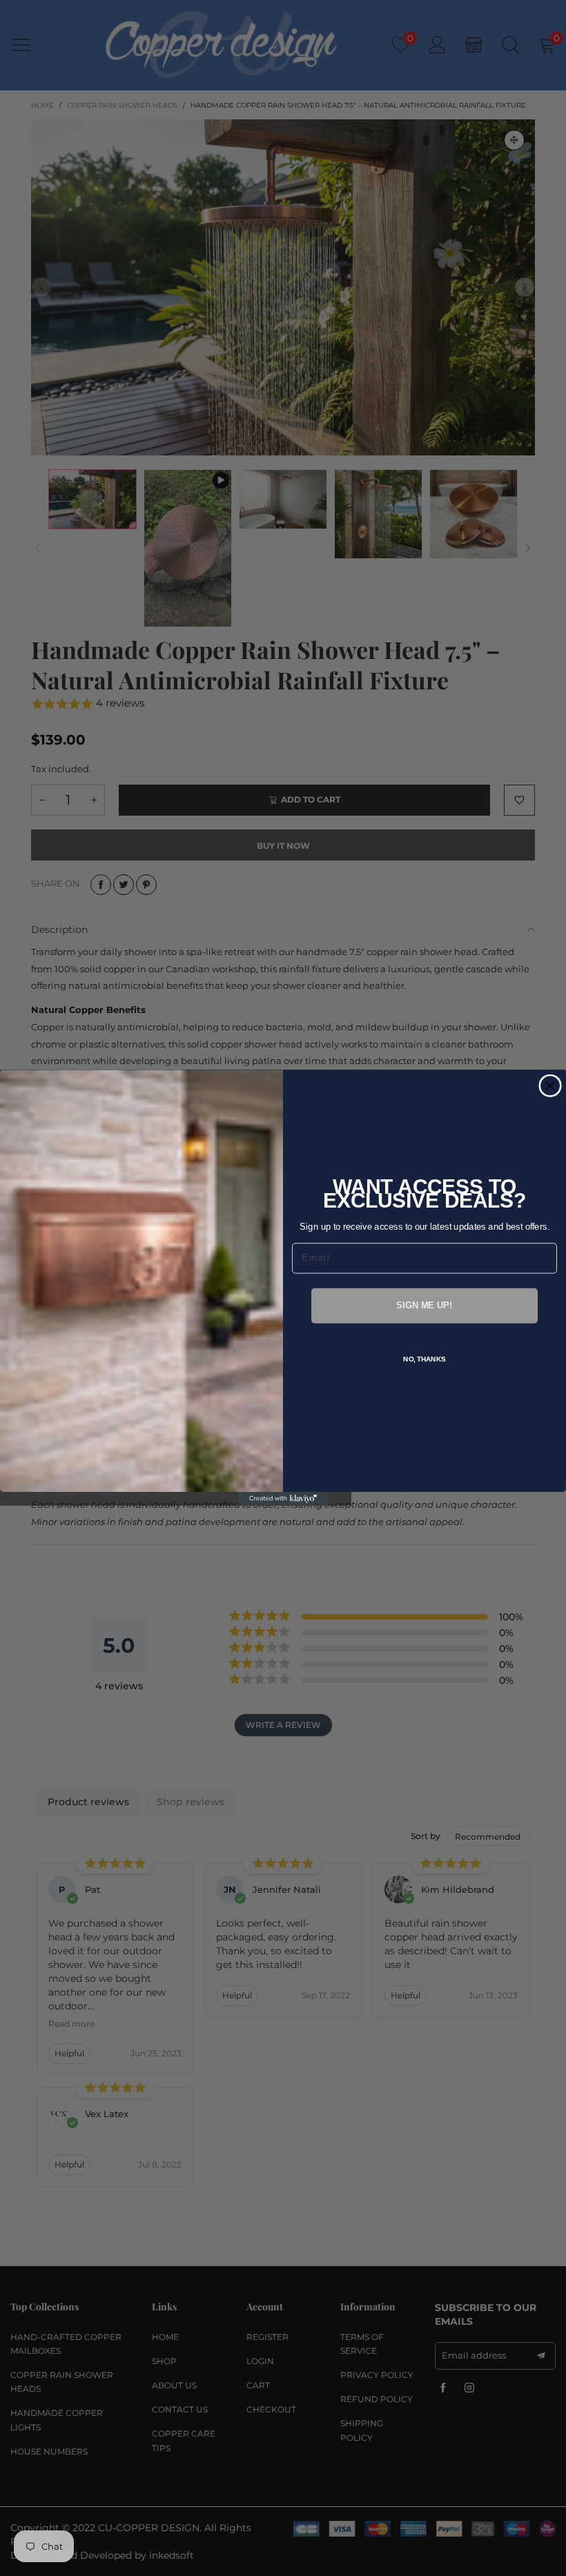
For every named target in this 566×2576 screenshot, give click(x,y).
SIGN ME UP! (424, 1306)
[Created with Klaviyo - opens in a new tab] (283, 1500)
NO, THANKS (424, 1359)
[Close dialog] (550, 1086)
